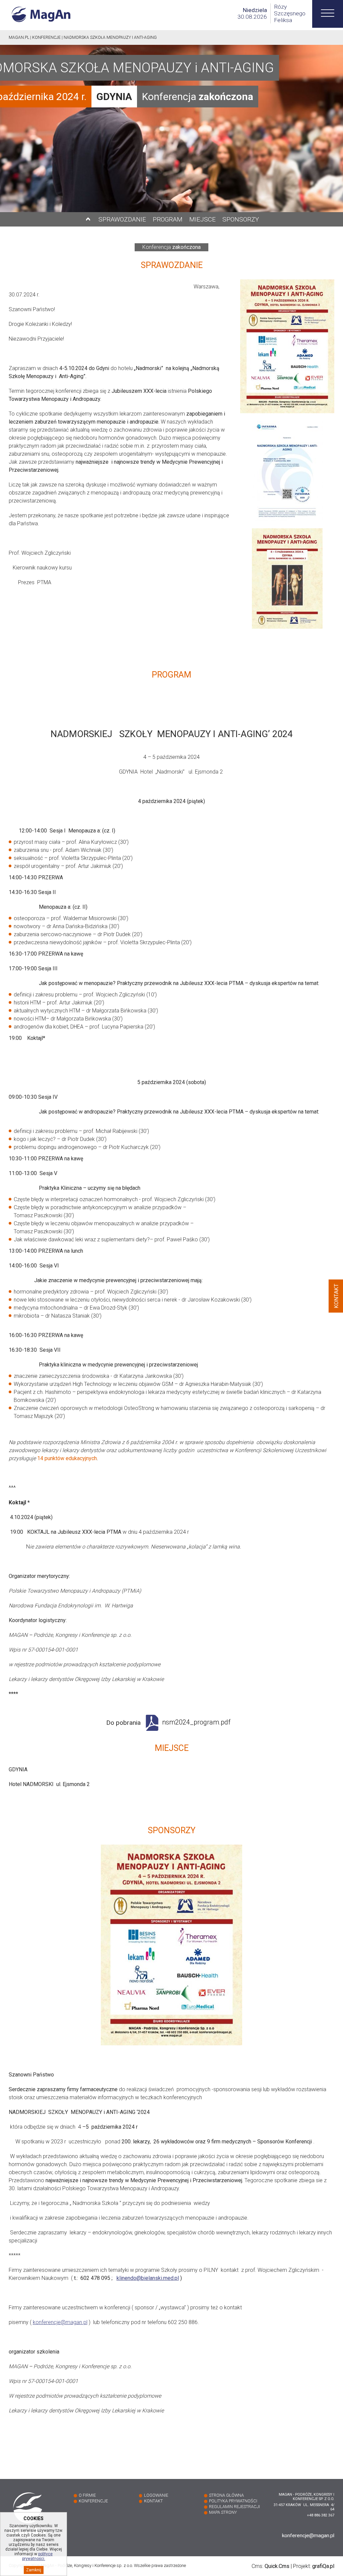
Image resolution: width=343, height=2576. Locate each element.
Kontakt (153, 2501)
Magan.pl (19, 37)
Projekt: (314, 2566)
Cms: (270, 2566)
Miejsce (202, 219)
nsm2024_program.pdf (196, 1722)
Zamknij (34, 2570)
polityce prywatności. (38, 2556)
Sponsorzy (241, 219)
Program (168, 219)
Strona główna (226, 2495)
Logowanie (156, 2495)
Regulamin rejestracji (234, 2507)
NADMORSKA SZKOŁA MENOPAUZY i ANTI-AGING (110, 37)
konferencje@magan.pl (60, 2322)
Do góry (88, 219)
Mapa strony (223, 2512)
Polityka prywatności (233, 2501)
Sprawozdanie (122, 219)
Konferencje (46, 37)
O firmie (87, 2495)
